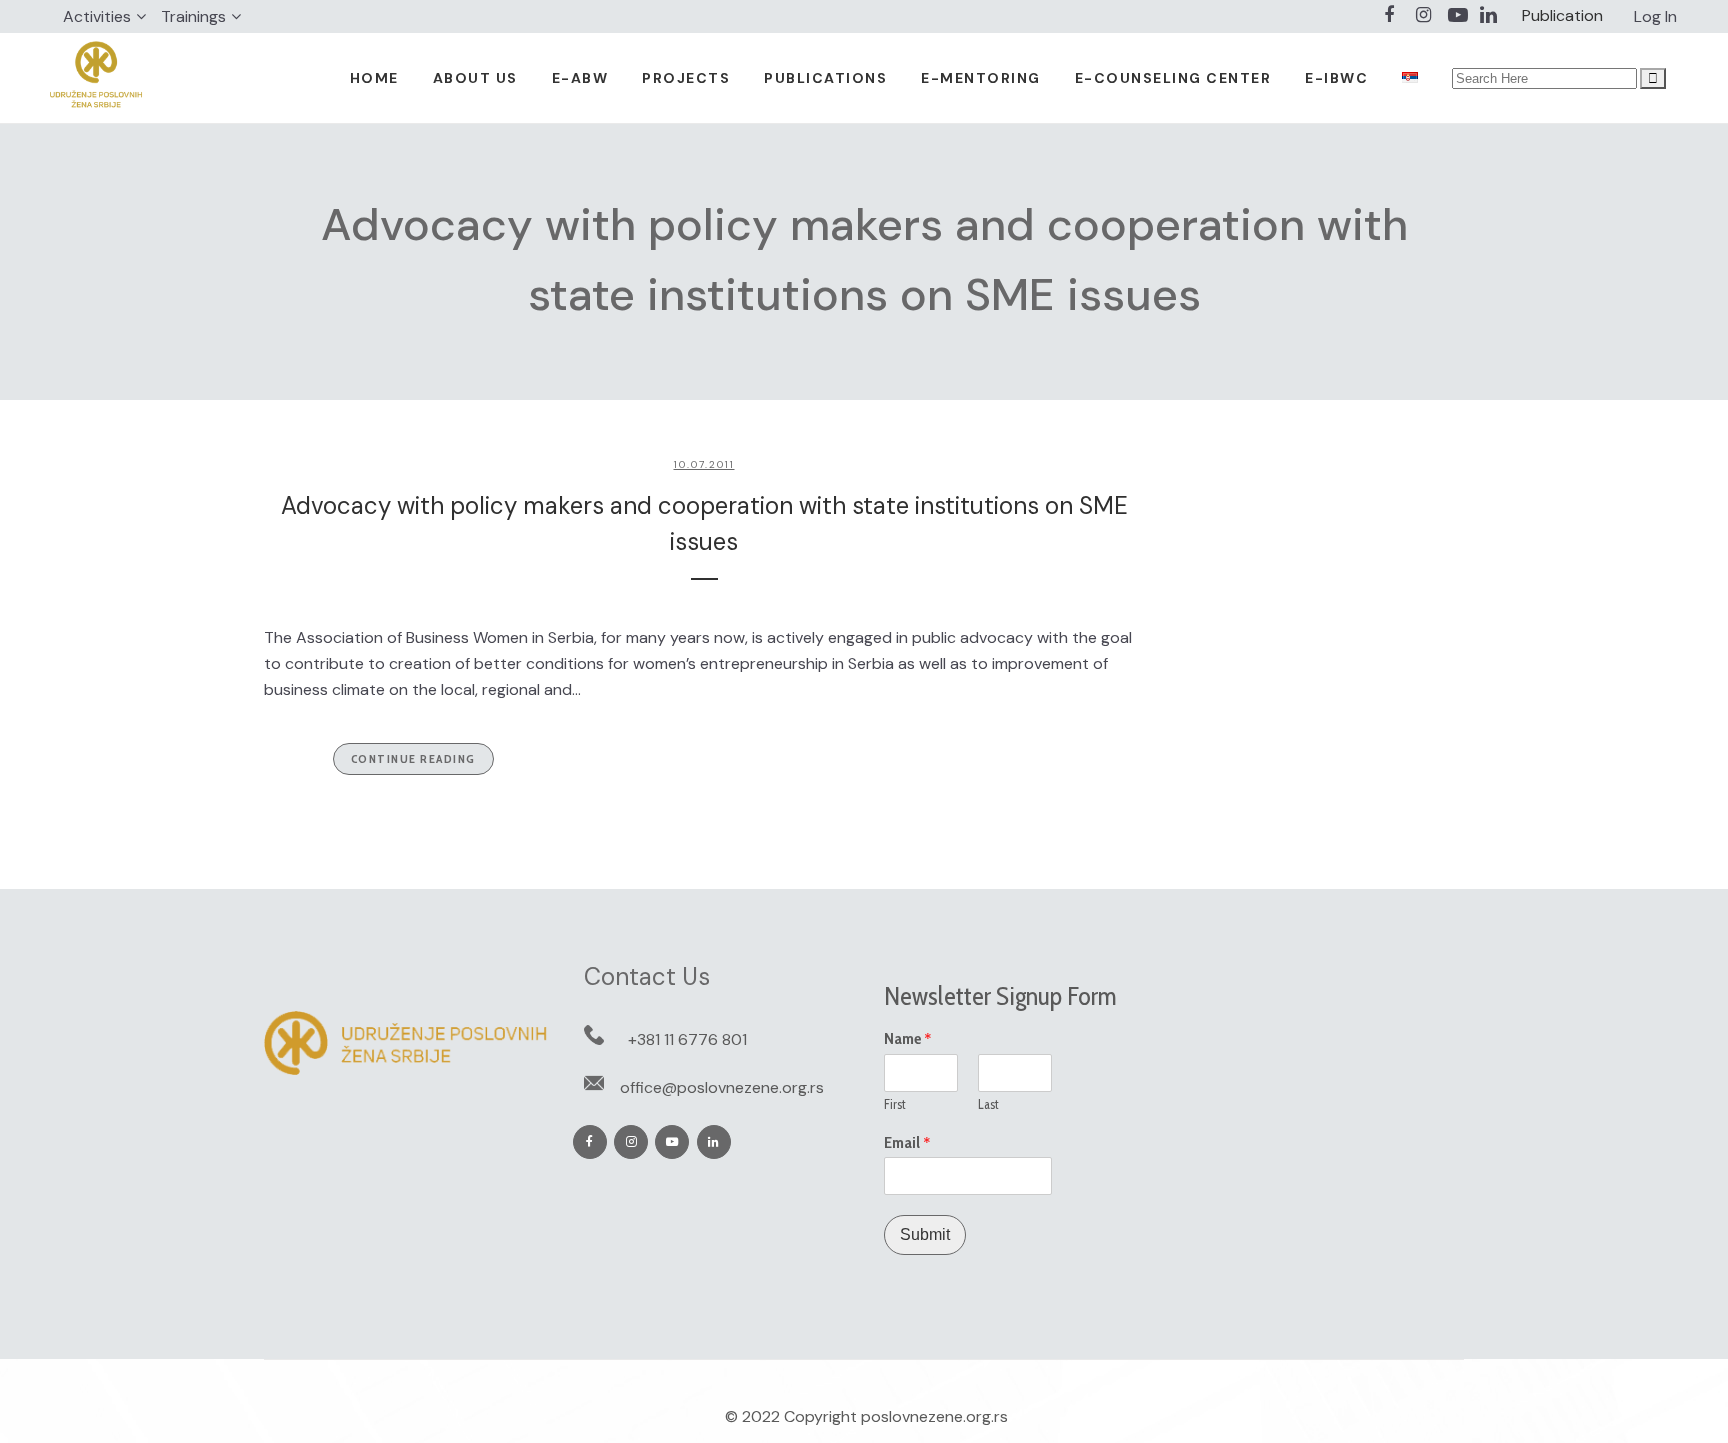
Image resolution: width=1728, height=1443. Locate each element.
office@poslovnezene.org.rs (722, 1087)
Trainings (193, 16)
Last (988, 1104)
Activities (97, 16)
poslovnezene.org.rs (934, 1416)
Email (907, 1143)
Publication (1562, 15)
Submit (925, 1234)
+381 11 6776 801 (687, 1039)
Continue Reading (413, 758)
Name (908, 1039)
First (895, 1104)
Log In (1655, 16)
